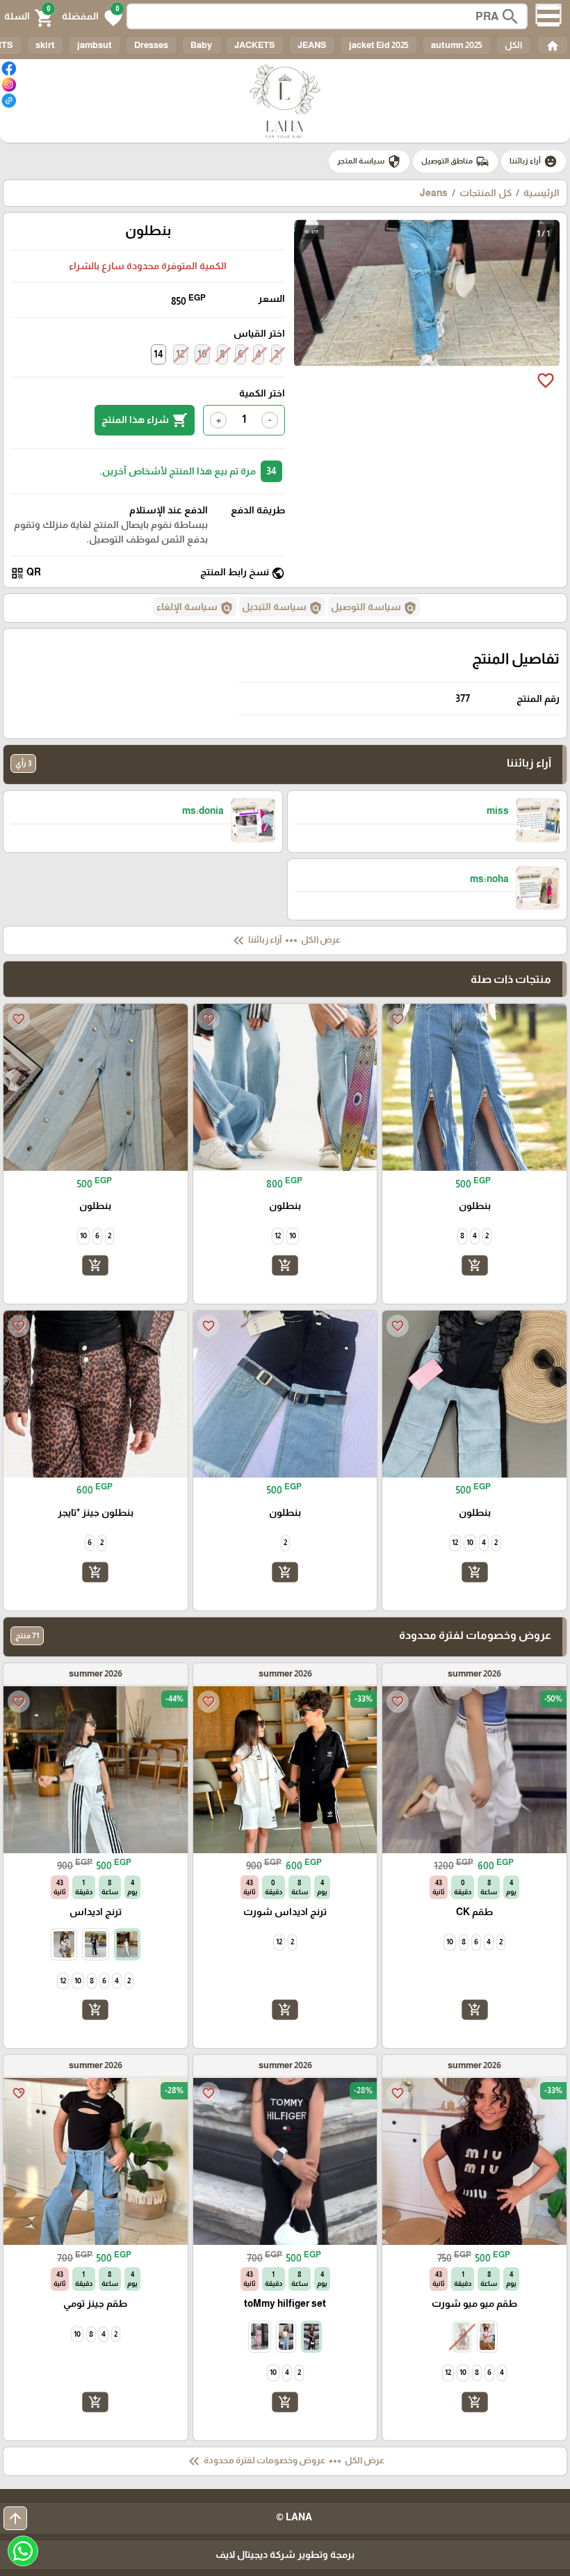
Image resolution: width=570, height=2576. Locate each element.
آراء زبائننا (534, 161)
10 (202, 354)
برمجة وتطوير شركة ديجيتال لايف (285, 2554)
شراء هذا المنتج (145, 420)
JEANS (312, 45)
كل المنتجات (486, 193)
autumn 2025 (457, 45)
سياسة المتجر (369, 161)
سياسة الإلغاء (195, 608)
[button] (92, 17)
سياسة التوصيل (374, 608)
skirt (45, 45)
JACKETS (255, 45)
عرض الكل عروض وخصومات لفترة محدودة (285, 2461)
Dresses (151, 45)
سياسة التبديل (282, 608)
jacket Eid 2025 (379, 45)
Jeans (434, 193)
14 (158, 354)
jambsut (95, 45)
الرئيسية (541, 193)
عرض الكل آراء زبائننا (285, 941)
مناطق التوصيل (455, 161)
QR (26, 573)
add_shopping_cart (475, 1265)
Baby (202, 45)
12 (180, 354)
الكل (513, 45)
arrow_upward (15, 2518)
